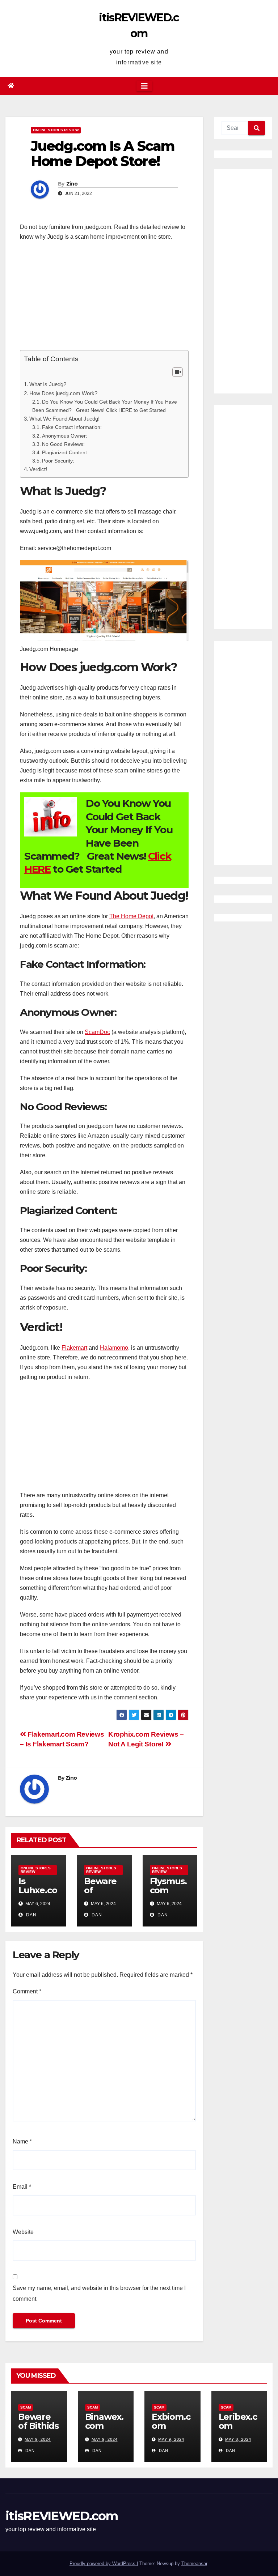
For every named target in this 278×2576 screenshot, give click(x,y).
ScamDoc (97, 1032)
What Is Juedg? (48, 384)
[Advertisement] (104, 299)
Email (22, 2187)
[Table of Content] (178, 372)
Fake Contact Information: (72, 427)
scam (26, 2407)
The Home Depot (131, 916)
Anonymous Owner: (65, 436)
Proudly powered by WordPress (103, 2564)
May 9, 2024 (38, 2439)
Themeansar (194, 2564)
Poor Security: (58, 461)
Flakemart (74, 1348)
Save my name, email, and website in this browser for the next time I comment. (99, 2293)
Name (22, 2141)
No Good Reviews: (63, 444)
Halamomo (114, 1348)
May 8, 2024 (238, 2439)
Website (23, 2232)
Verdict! (38, 469)
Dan (31, 1915)
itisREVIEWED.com (62, 2516)
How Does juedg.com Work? (63, 393)
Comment (27, 1991)
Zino (72, 184)
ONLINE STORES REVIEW (56, 130)
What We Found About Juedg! (64, 419)
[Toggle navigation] (144, 86)
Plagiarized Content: (65, 452)
